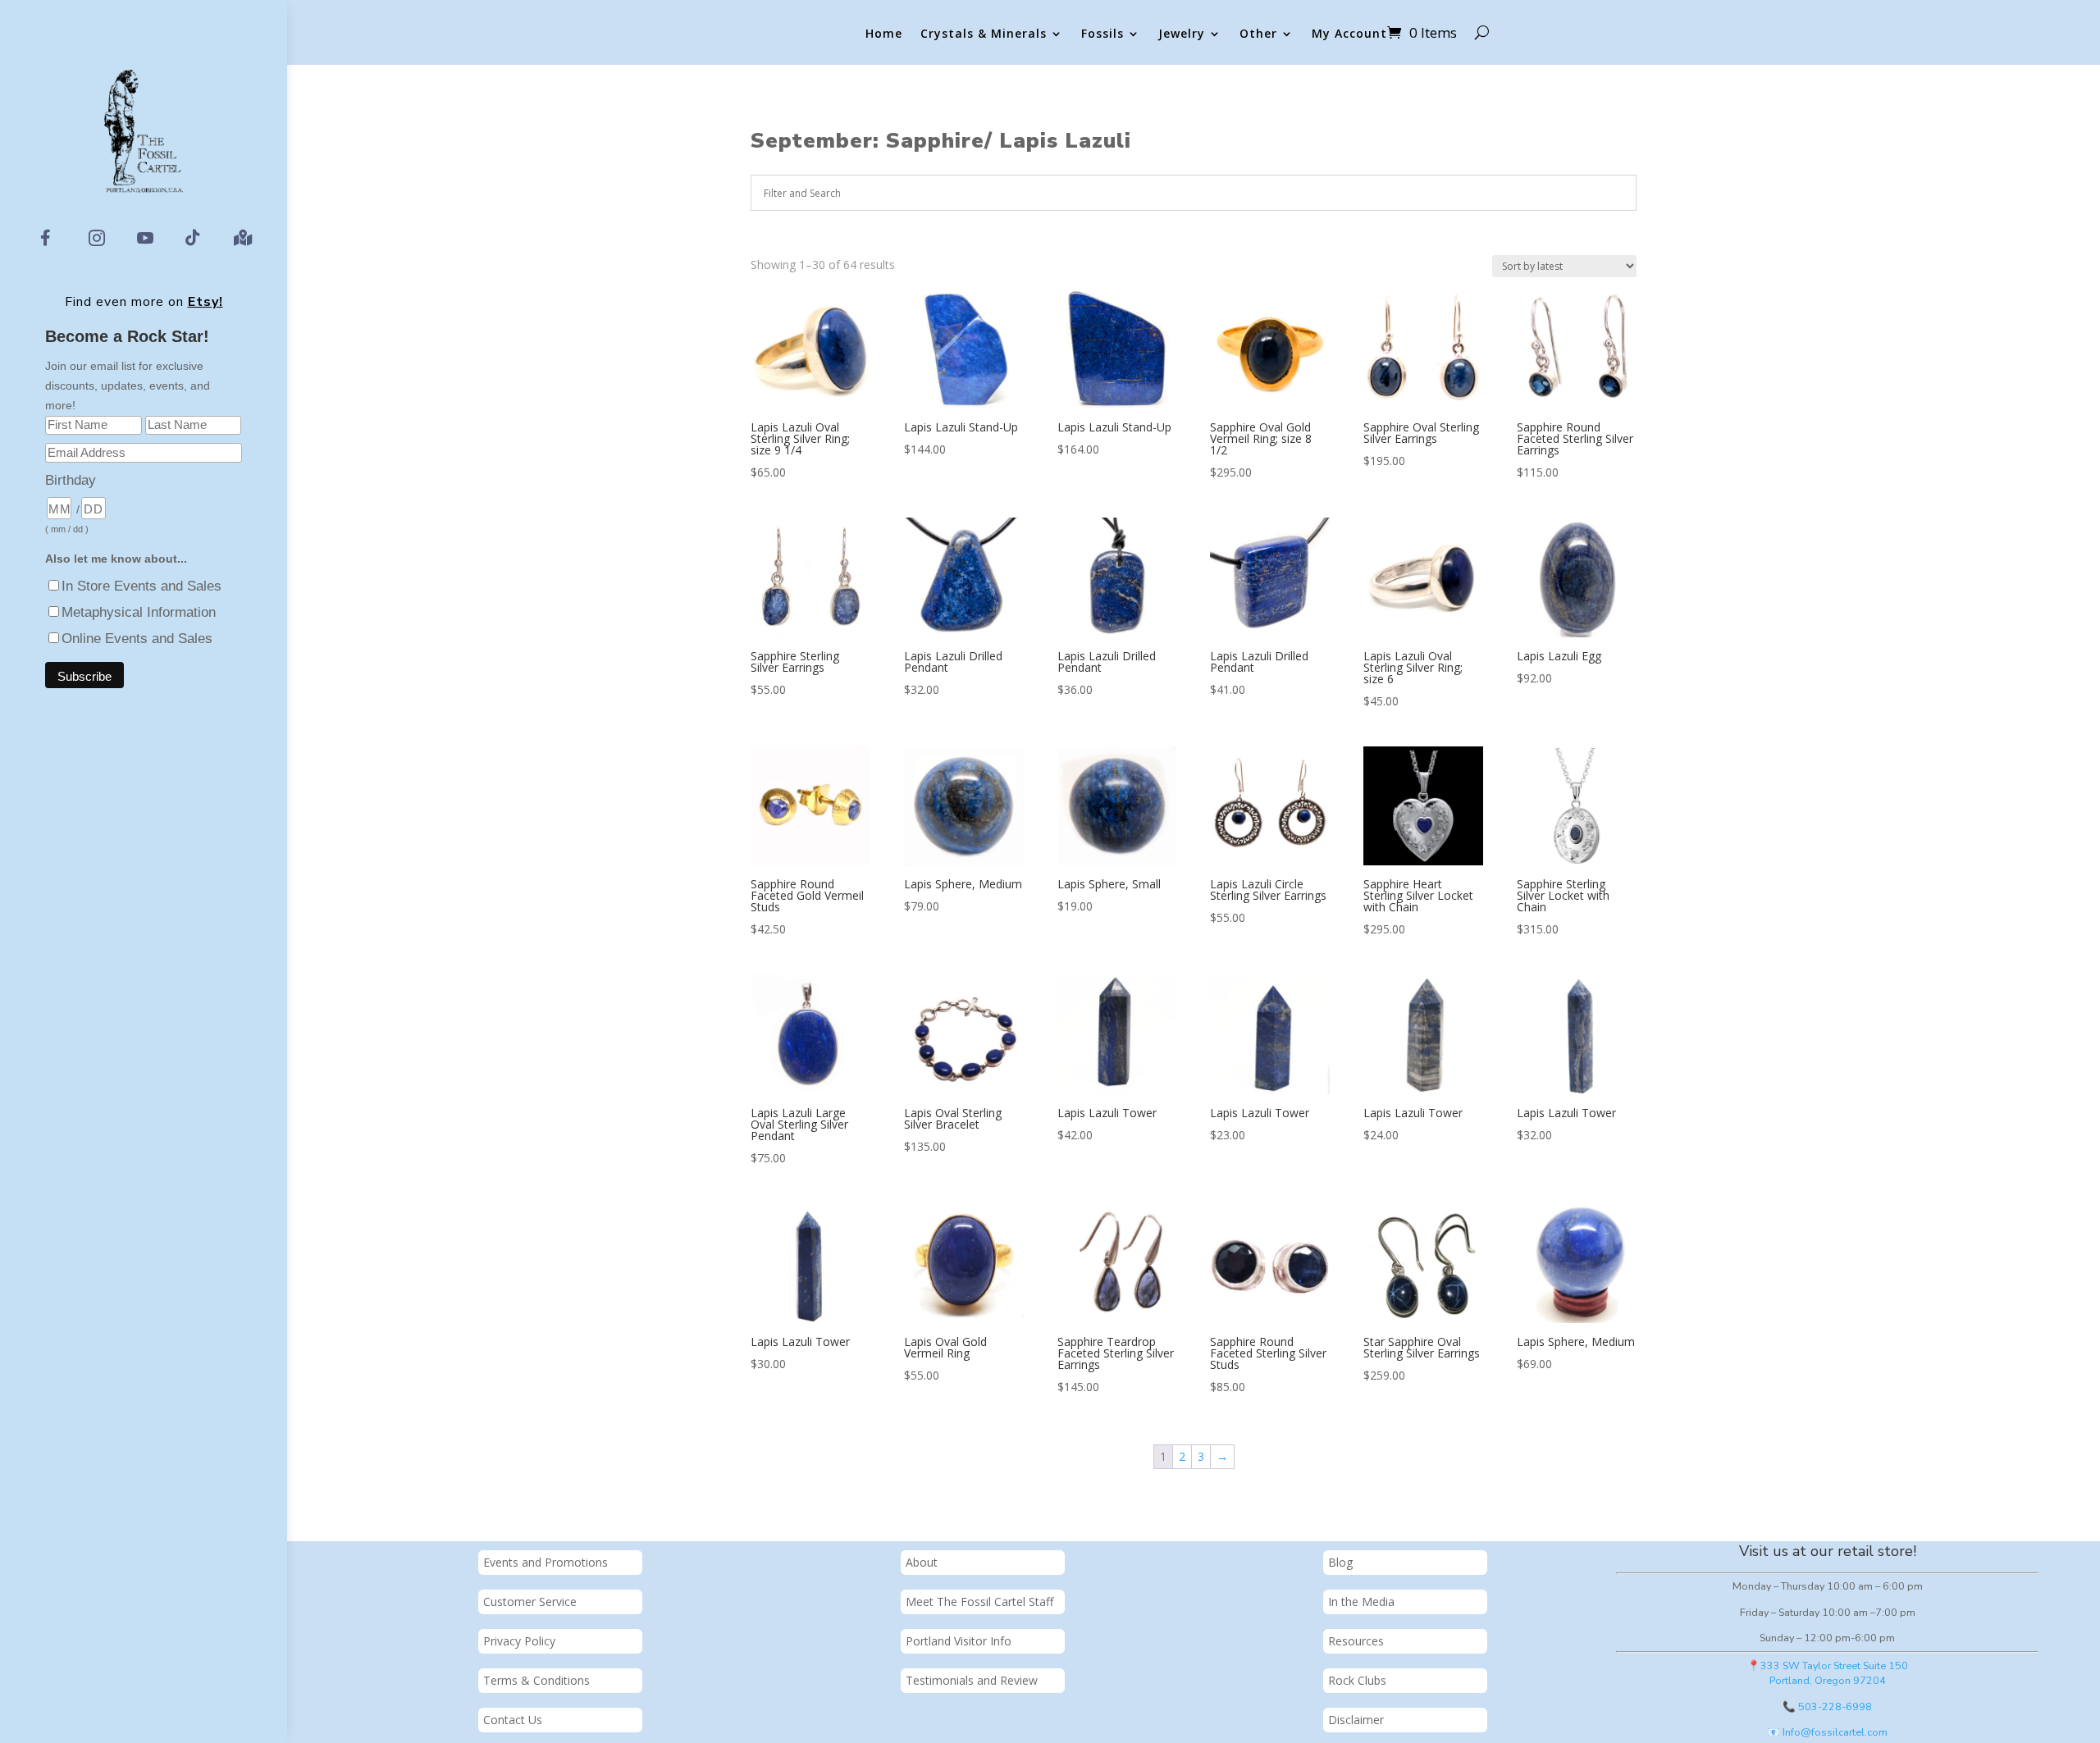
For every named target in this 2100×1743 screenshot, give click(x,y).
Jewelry (1182, 34)
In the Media (1361, 1602)
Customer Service (530, 1602)
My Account (1349, 34)
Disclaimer (1356, 1720)
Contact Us (513, 1720)
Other (1258, 34)
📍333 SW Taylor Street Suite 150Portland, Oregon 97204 (1828, 1673)
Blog (1340, 1562)
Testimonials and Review (972, 1680)
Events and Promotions (546, 1562)
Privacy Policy (519, 1641)
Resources (1356, 1641)
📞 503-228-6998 (1827, 1706)
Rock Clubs (1357, 1680)
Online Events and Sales (137, 639)
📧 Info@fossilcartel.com (1827, 1732)
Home (884, 34)
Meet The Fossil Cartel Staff (979, 1602)
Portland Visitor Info (959, 1641)
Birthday (71, 480)
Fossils (1102, 34)
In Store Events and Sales (142, 586)
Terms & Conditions (536, 1680)
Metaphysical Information (139, 612)
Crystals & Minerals (984, 34)
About (922, 1562)
